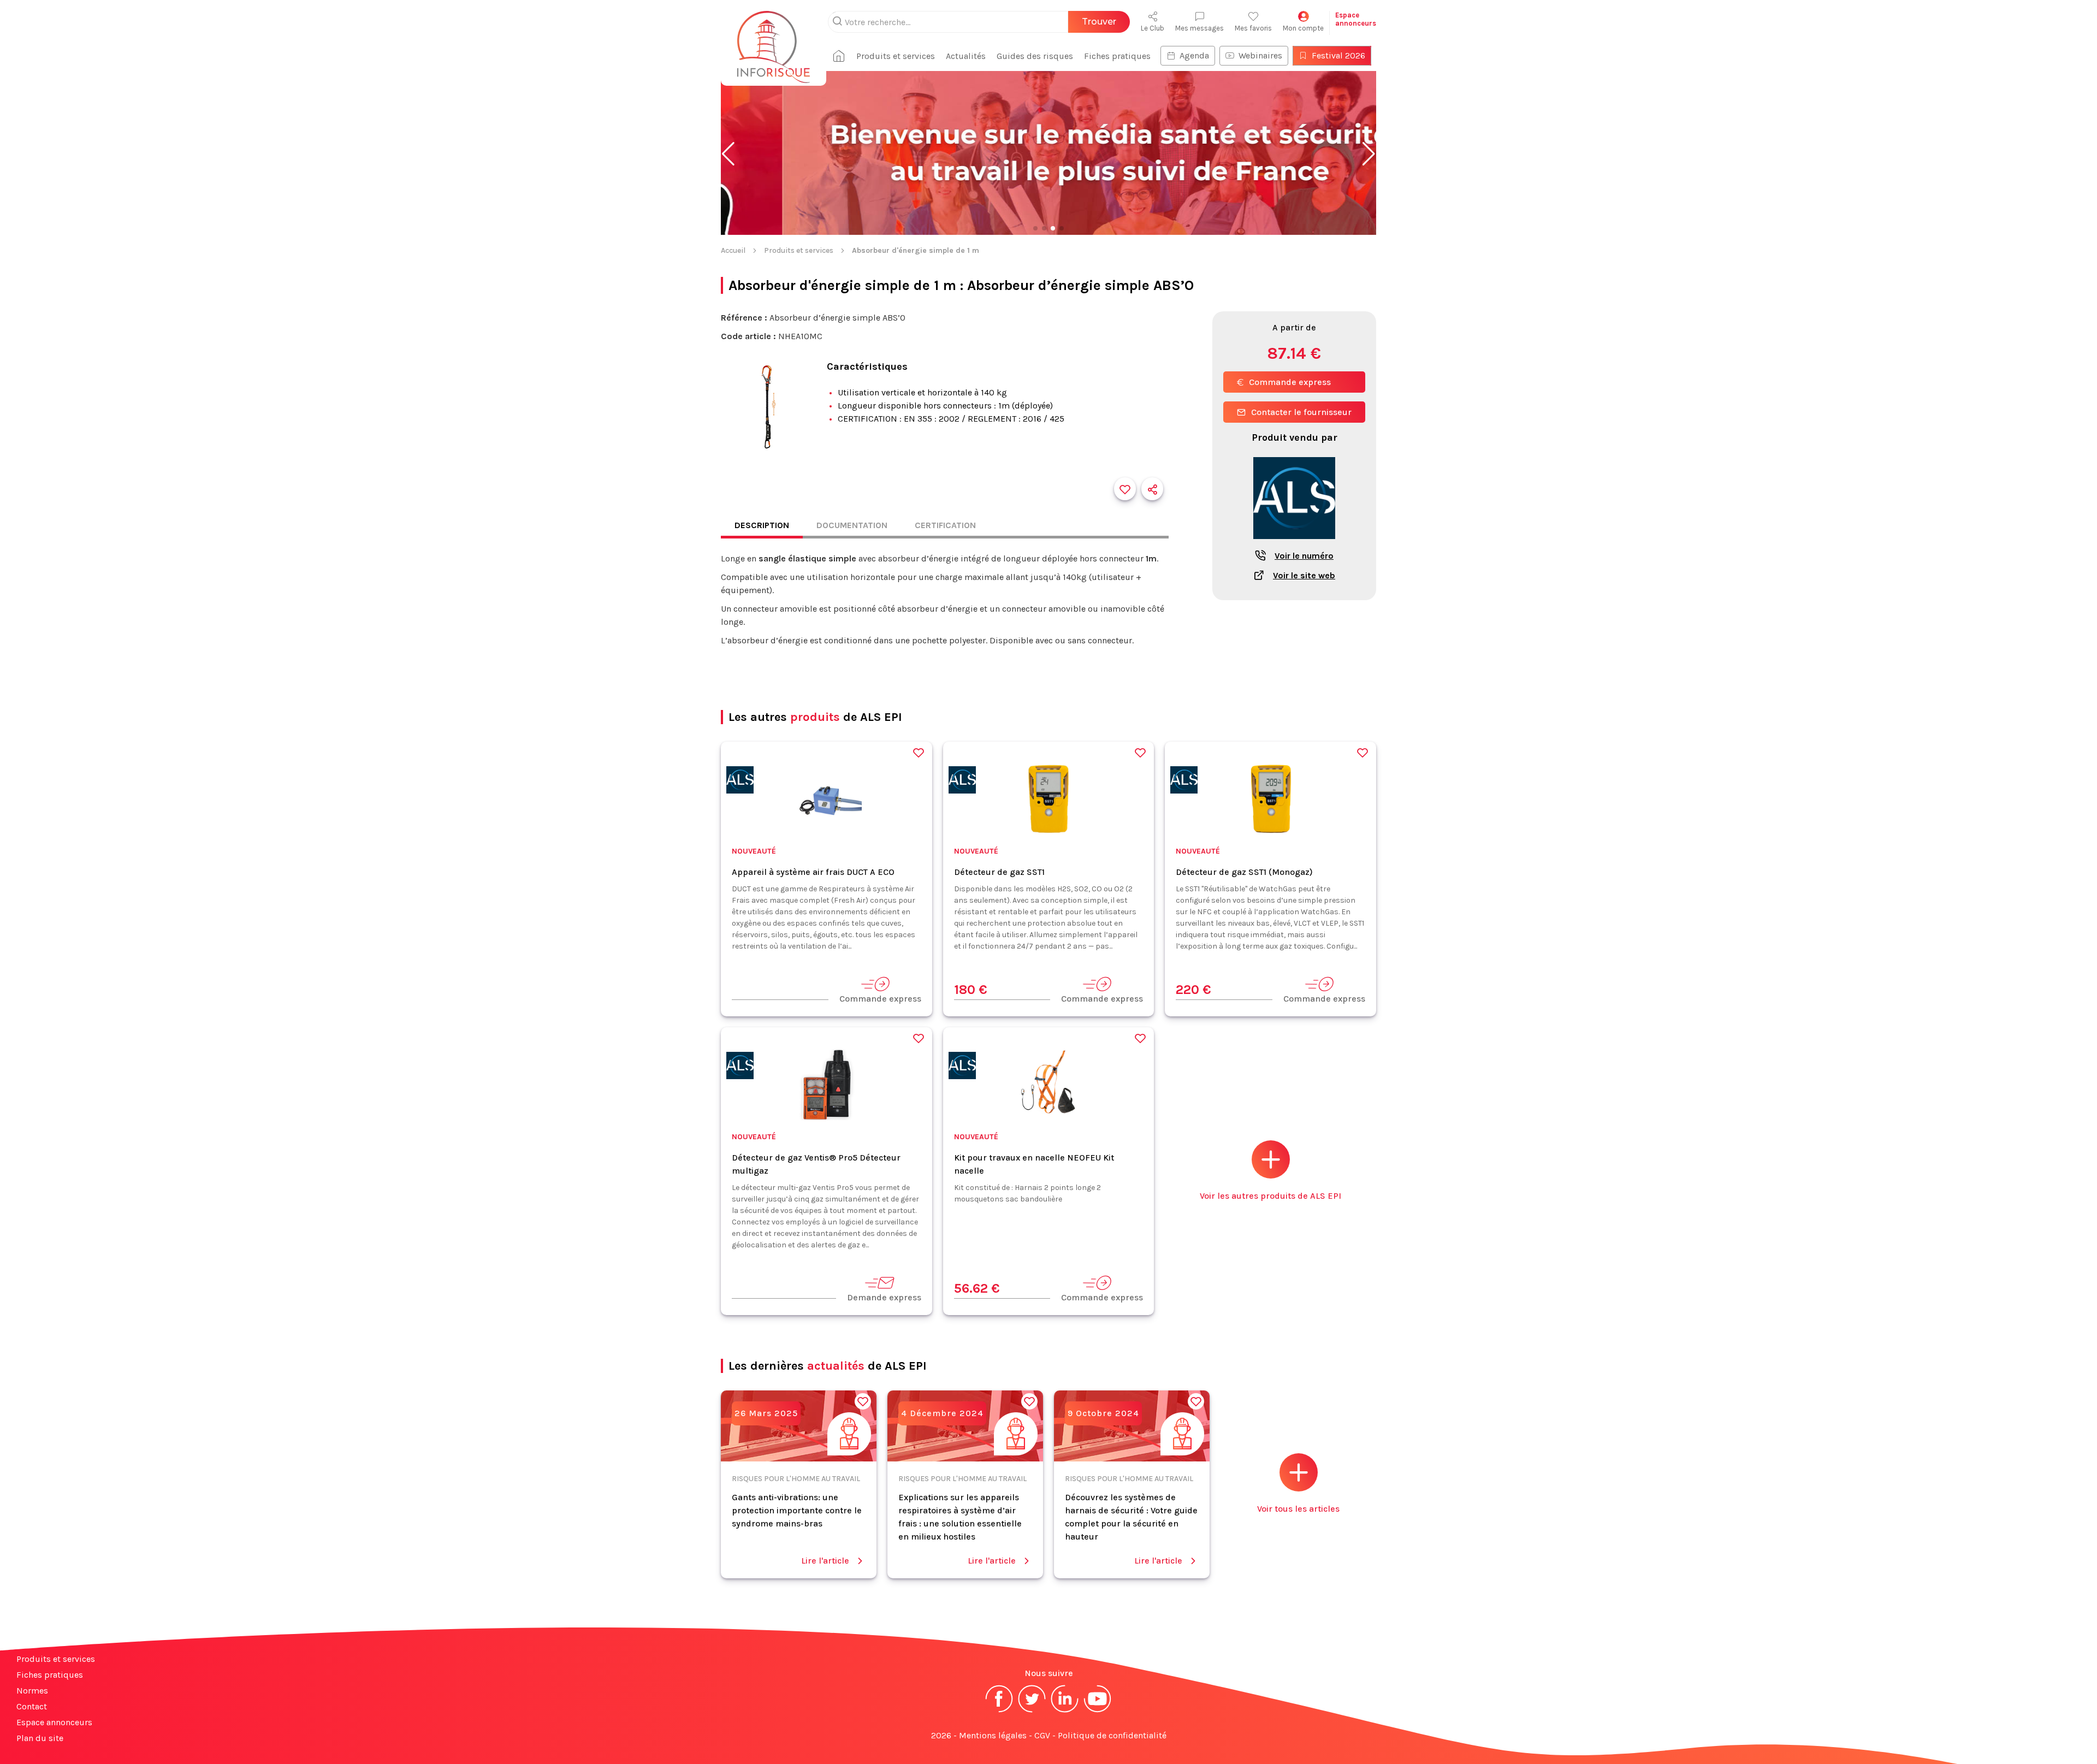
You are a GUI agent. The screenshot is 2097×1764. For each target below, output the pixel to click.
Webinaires (1260, 55)
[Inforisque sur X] (1032, 1711)
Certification (945, 525)
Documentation (852, 525)
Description (762, 525)
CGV (1042, 1735)
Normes (32, 1691)
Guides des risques (1035, 56)
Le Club (1153, 28)
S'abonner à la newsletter (2031, 1742)
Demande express (884, 1297)
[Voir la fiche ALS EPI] (1294, 545)
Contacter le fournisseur (1301, 412)
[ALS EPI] (740, 782)
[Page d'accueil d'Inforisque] (774, 41)
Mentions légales (993, 1735)
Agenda (1194, 55)
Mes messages (1199, 28)
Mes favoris (1253, 28)
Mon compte (1303, 28)
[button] (728, 154)
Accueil (733, 250)
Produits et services (896, 56)
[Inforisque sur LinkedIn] (1065, 1711)
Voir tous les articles (1298, 1509)
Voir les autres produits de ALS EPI (1270, 1196)
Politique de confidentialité (1112, 1735)
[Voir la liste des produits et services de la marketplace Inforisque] (1048, 154)
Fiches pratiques (1117, 56)
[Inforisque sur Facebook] (999, 1711)
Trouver (1099, 22)
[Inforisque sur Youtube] (1098, 1711)
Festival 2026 (1338, 55)
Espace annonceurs (54, 1722)
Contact (32, 1706)
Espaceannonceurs (1356, 19)
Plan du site (40, 1738)
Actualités (966, 56)
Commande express (1290, 382)
